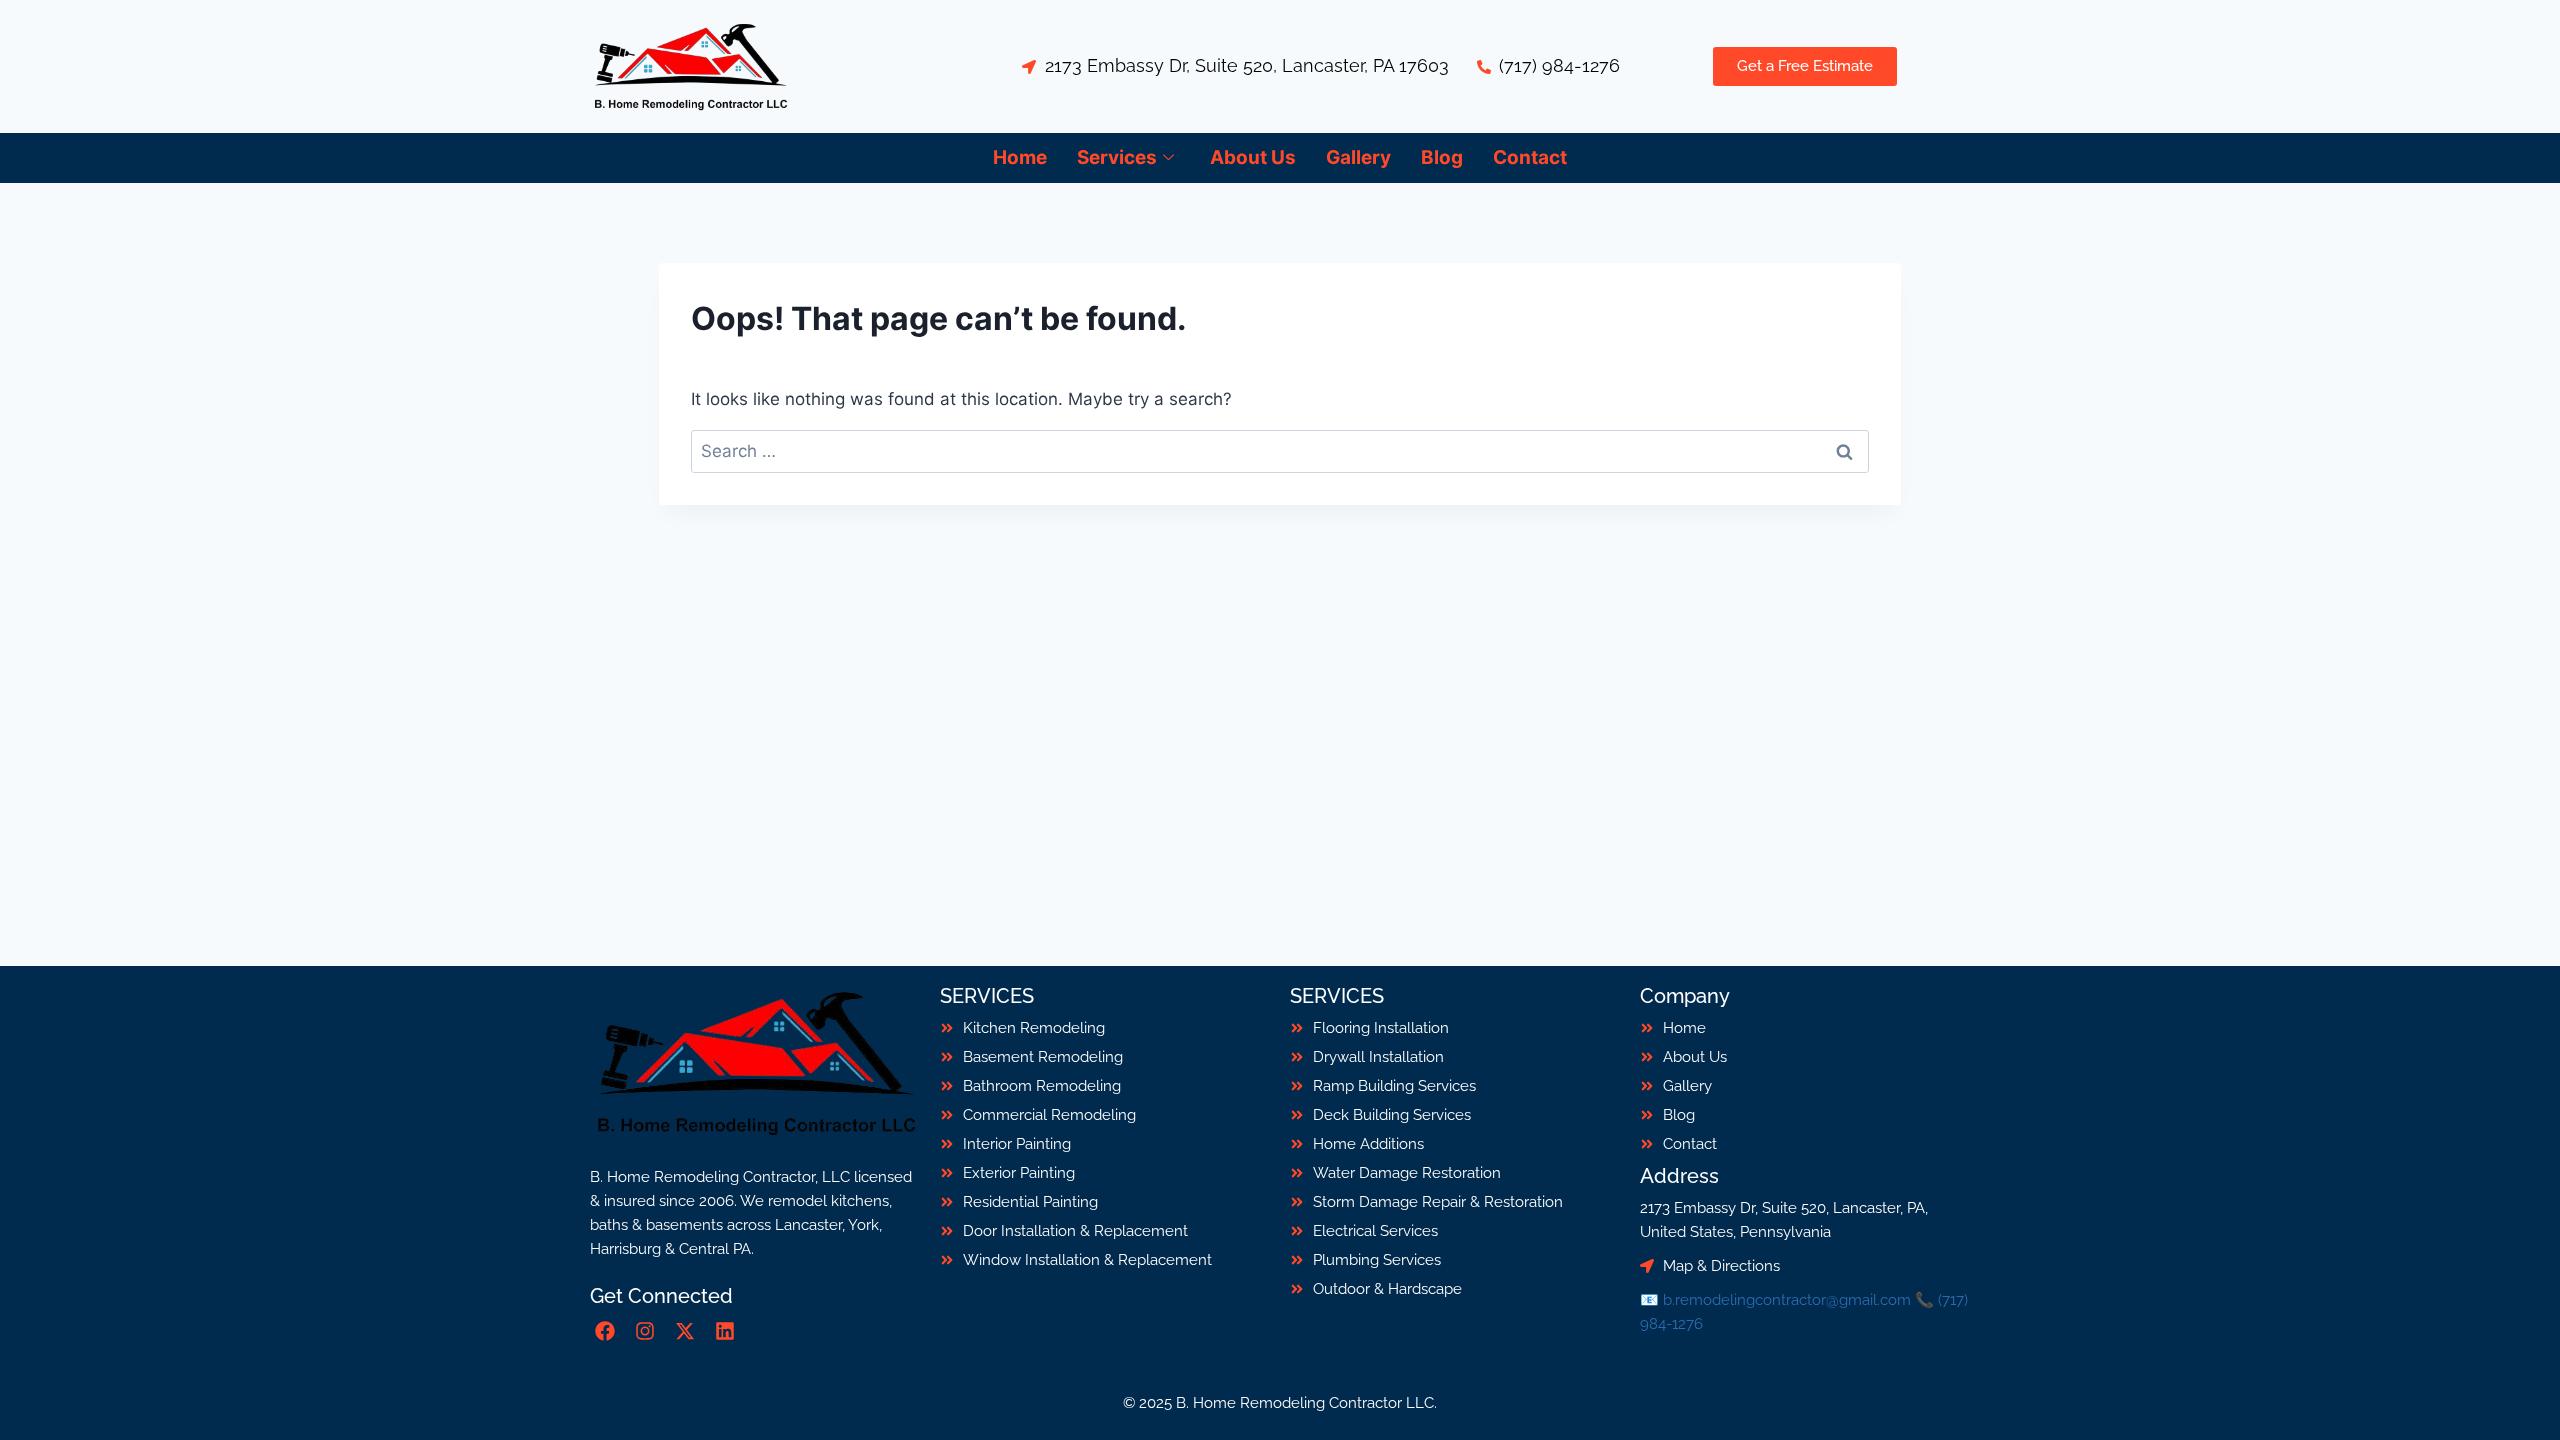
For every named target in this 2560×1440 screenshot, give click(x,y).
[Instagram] (645, 1331)
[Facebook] (605, 1331)
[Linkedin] (725, 1331)
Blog (1442, 157)
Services (1117, 157)
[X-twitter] (685, 1331)
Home (1020, 157)
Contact (1530, 157)
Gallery (1358, 157)
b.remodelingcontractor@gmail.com (1787, 1300)
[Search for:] (1280, 451)
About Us (1253, 157)
